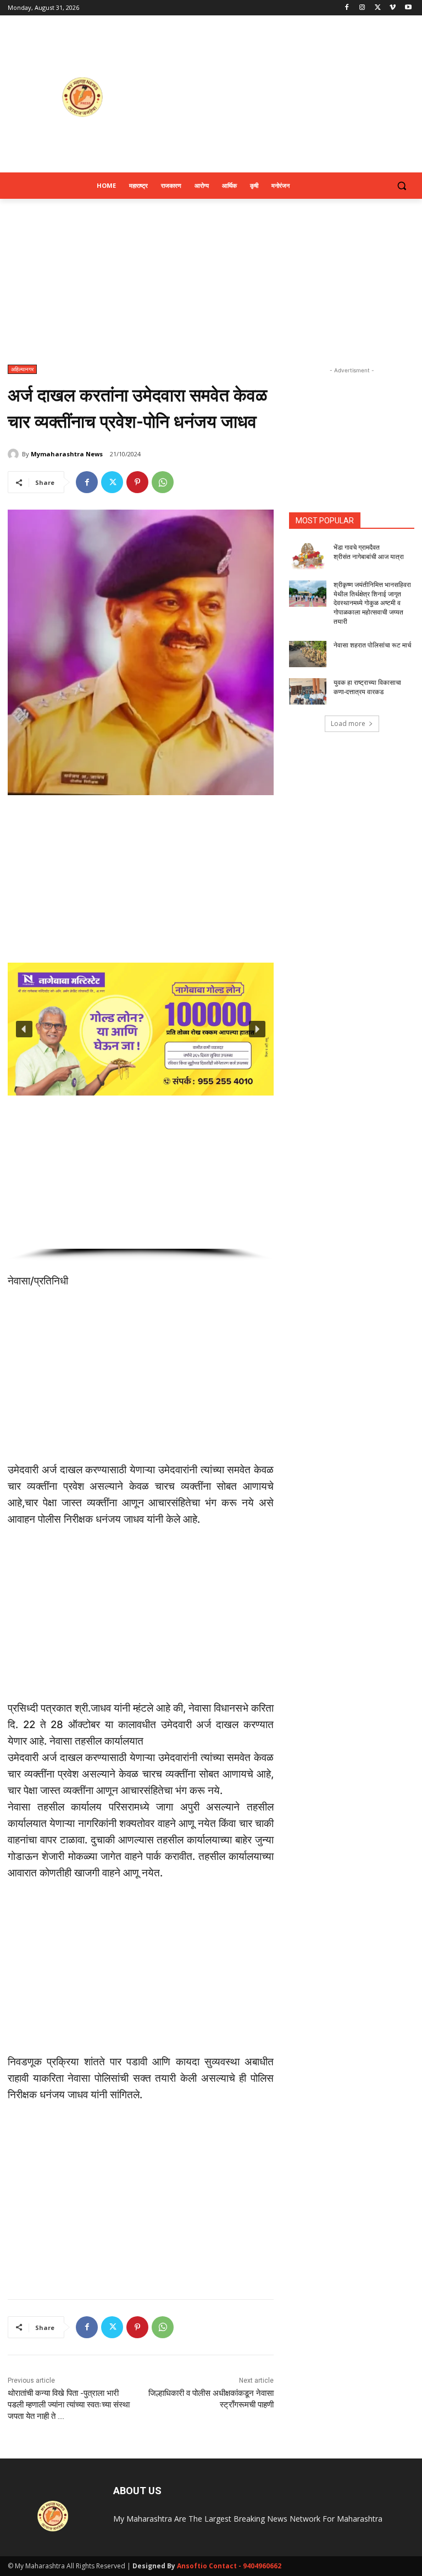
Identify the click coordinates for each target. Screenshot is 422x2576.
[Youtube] (408, 8)
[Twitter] (378, 8)
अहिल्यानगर (22, 369)
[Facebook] (347, 8)
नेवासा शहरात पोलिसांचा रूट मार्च (372, 645)
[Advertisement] (286, 97)
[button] (401, 186)
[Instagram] (362, 8)
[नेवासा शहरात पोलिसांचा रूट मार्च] (308, 654)
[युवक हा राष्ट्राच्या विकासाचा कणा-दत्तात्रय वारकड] (308, 691)
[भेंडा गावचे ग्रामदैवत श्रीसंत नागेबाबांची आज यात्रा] (308, 556)
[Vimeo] (393, 8)
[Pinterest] (137, 482)
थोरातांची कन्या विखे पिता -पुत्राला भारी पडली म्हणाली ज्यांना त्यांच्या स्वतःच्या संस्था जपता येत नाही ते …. (69, 2405)
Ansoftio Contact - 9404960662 (229, 2566)
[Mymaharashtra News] (15, 454)
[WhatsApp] (163, 482)
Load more (348, 723)
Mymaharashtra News (67, 454)
